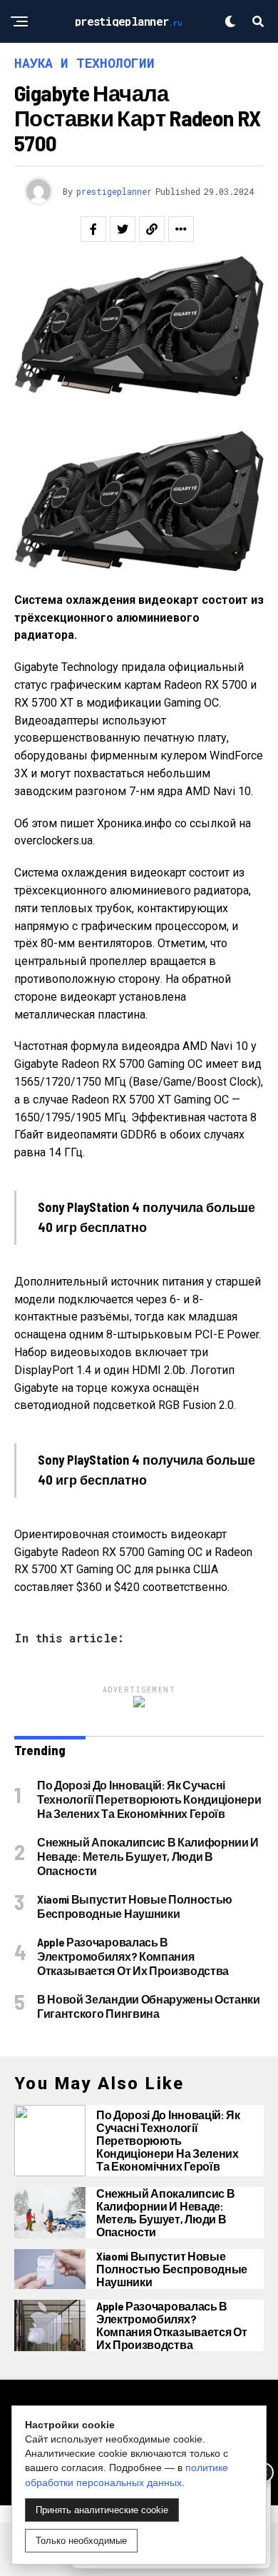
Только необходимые (81, 2541)
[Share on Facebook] (93, 229)
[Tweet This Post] (123, 229)
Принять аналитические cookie (102, 2510)
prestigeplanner (114, 191)
